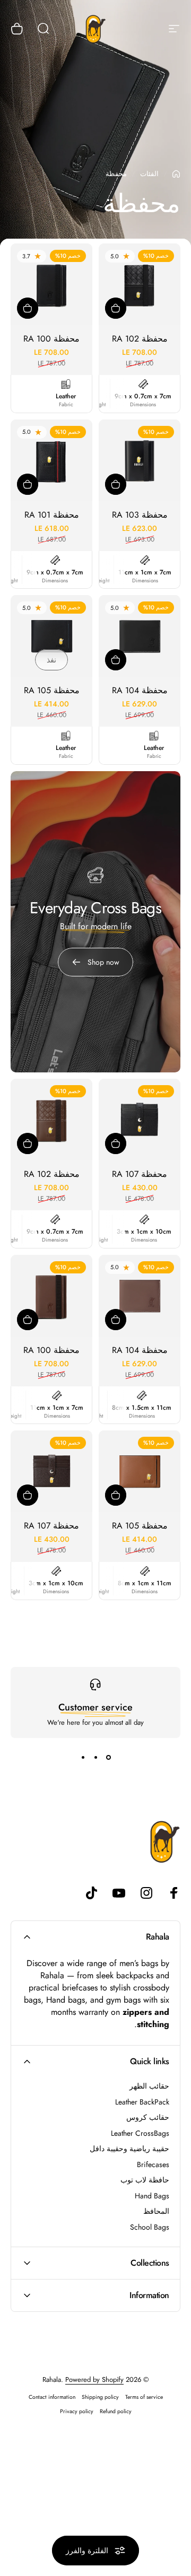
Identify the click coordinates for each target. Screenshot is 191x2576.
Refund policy (116, 2411)
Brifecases (153, 2165)
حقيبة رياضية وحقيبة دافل (129, 2149)
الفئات (149, 174)
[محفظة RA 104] (140, 636)
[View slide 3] (83, 1757)
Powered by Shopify (94, 2379)
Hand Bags (152, 2196)
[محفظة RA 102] (140, 284)
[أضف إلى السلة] (116, 308)
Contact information (52, 2397)
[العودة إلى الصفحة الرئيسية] (176, 174)
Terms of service (144, 2397)
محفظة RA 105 (52, 690)
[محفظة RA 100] (51, 284)
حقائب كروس (148, 2118)
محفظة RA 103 (140, 515)
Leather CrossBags (140, 2134)
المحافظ (156, 2212)
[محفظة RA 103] (140, 460)
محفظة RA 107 (140, 1174)
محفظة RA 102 (140, 339)
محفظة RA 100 (51, 339)
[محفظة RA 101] (51, 460)
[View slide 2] (95, 1757)
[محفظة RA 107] (140, 1120)
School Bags (150, 2228)
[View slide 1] (108, 1757)
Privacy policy (77, 2411)
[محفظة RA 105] (51, 636)
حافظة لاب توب (145, 2180)
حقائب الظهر (149, 2086)
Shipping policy (100, 2397)
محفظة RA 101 (52, 515)
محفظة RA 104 (140, 690)
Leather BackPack (142, 2102)
